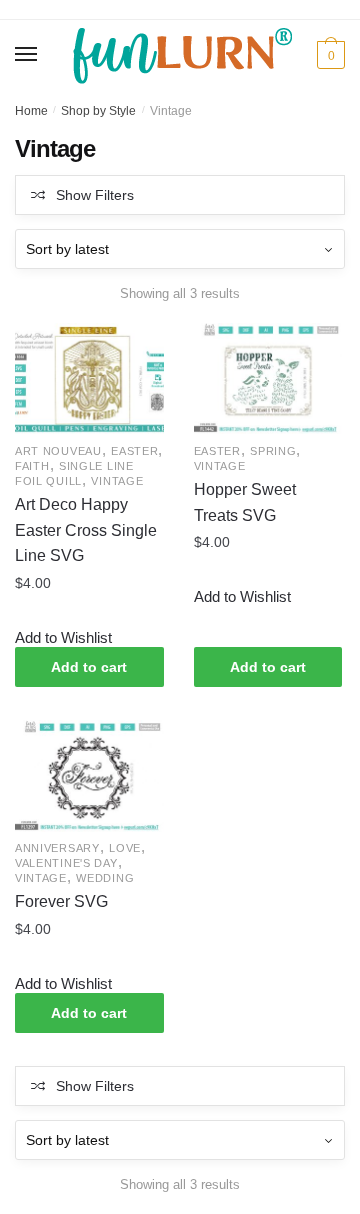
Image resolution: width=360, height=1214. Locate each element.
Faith (32, 466)
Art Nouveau (58, 451)
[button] (63, 638)
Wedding (105, 878)
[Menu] (27, 55)
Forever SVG (61, 901)
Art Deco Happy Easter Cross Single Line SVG (86, 530)
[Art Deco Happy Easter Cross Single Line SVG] (89, 378)
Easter (134, 451)
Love (125, 848)
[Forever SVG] (89, 775)
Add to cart (89, 667)
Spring (273, 451)
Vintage (117, 481)
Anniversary (57, 848)
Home (31, 111)
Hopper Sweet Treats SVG (245, 502)
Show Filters (95, 195)
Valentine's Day (66, 863)
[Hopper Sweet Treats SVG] (268, 378)
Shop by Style (98, 111)
